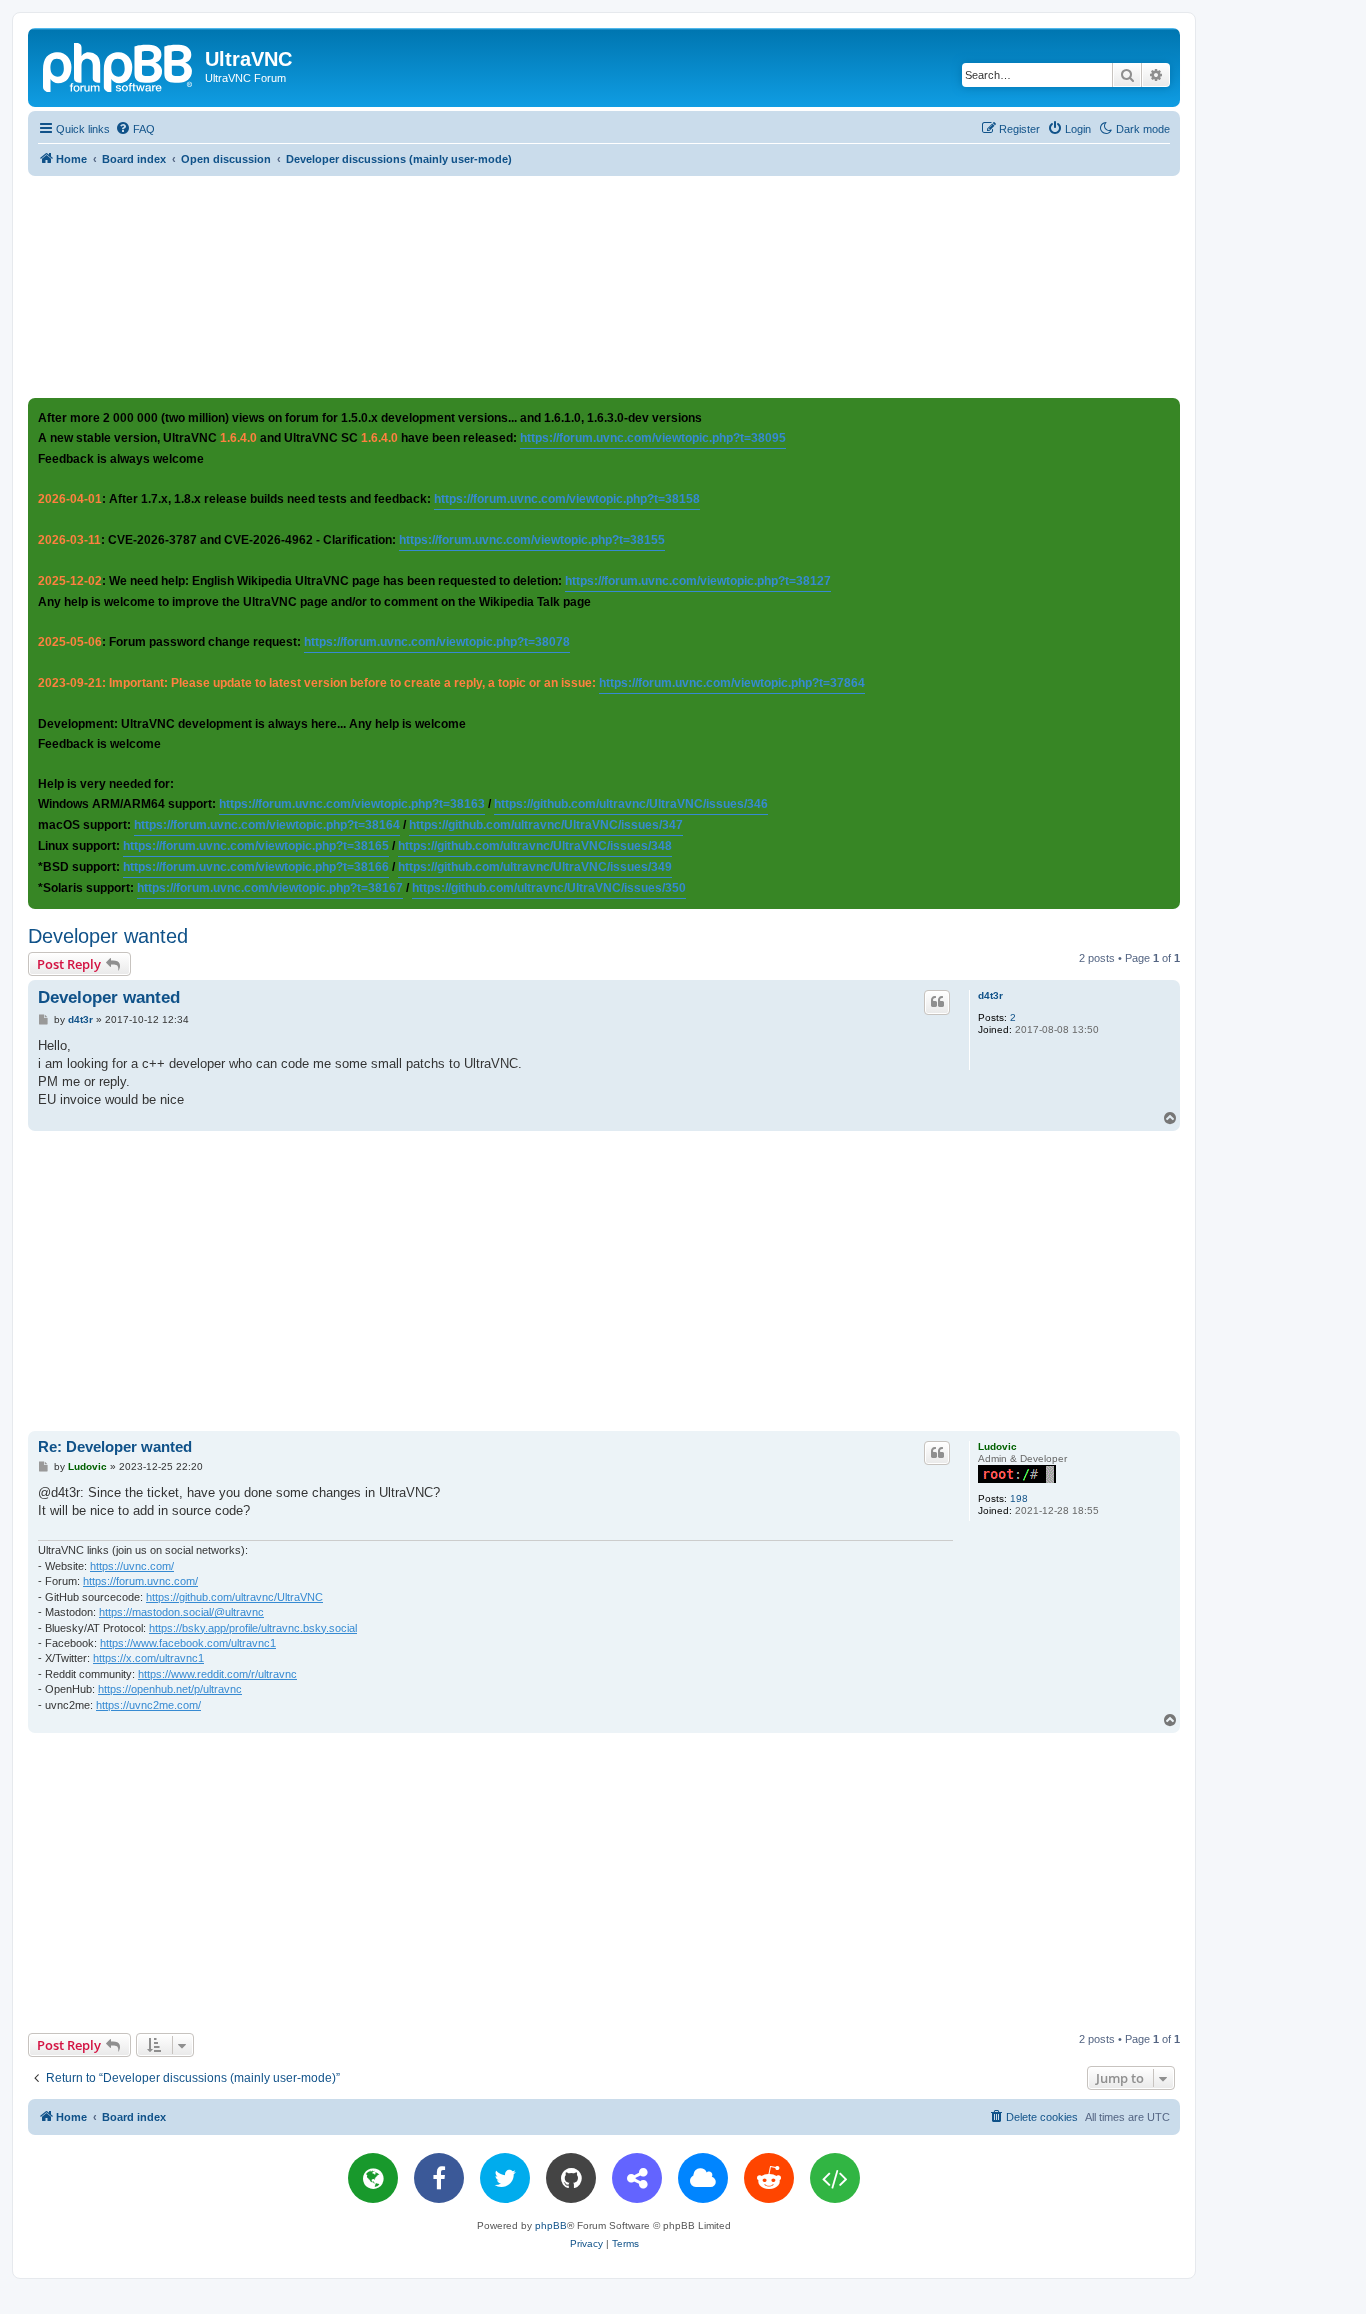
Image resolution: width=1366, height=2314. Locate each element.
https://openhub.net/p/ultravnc (170, 1689)
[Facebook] (439, 2178)
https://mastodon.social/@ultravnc (181, 1612)
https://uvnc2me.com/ (148, 1705)
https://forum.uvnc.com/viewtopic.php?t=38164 (267, 825)
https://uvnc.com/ (132, 1566)
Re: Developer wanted (115, 1446)
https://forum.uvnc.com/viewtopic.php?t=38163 (352, 804)
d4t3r (990, 995)
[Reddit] (769, 2178)
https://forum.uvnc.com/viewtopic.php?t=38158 (567, 499)
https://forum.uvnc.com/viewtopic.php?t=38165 (256, 846)
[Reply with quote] (937, 1002)
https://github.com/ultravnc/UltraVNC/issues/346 (631, 804)
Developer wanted (108, 936)
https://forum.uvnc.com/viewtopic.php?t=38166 (256, 867)
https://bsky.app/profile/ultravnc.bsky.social (253, 1628)
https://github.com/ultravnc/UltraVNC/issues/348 (535, 846)
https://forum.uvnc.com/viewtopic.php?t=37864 (732, 683)
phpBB (551, 2225)
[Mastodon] (637, 2178)
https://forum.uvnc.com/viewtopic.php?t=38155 (532, 540)
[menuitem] (135, 129)
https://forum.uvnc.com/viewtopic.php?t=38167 (270, 888)
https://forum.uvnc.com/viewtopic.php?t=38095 (653, 438)
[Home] (119, 65)
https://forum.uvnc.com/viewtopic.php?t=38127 (698, 581)
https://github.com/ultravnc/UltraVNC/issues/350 (549, 888)
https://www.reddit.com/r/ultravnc (217, 1674)
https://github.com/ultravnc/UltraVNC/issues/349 (535, 867)
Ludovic (997, 1446)
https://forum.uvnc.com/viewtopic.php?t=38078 (437, 642)
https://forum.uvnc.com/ (140, 1581)
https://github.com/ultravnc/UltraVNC (234, 1597)
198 (1019, 1498)
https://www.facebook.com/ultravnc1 (188, 1643)
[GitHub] (571, 2178)
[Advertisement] (604, 286)
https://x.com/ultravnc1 (148, 1658)
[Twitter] (505, 2178)
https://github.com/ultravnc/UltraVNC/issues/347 (546, 825)
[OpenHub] (835, 2178)
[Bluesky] (703, 2178)
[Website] (373, 2178)
